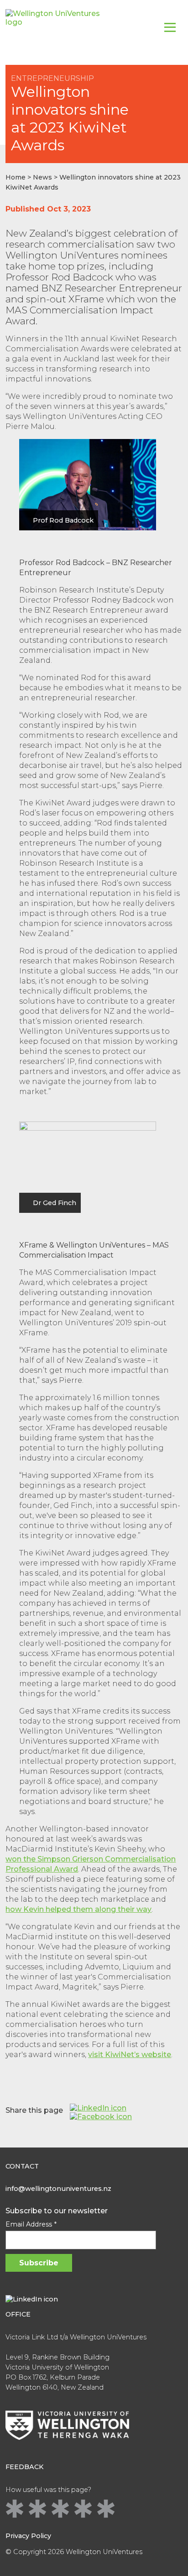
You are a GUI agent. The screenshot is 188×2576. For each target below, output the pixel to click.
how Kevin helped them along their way (78, 1909)
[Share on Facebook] (101, 2117)
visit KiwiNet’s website (130, 2055)
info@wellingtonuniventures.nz (58, 2189)
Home (16, 177)
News (42, 177)
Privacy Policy (28, 2536)
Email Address (31, 2224)
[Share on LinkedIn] (98, 2108)
